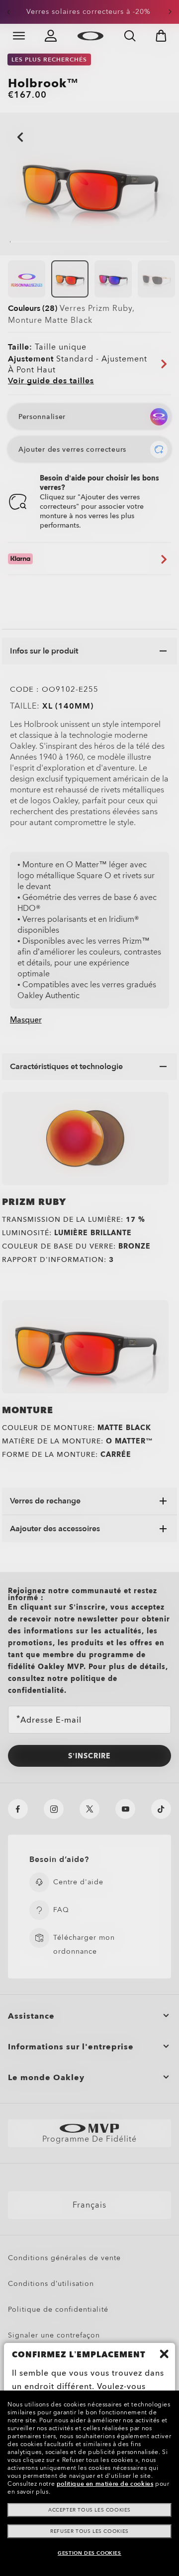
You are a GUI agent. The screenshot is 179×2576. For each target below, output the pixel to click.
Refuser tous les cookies (89, 2531)
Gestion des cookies (89, 2553)
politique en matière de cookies (105, 2484)
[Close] (164, 2354)
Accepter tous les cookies (89, 2510)
